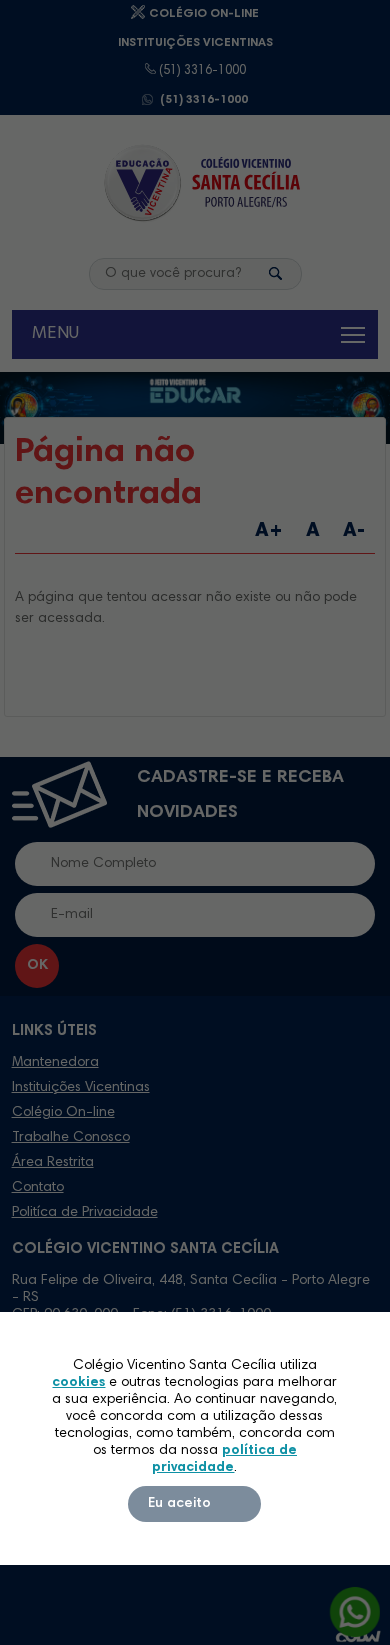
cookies (78, 1383)
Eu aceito (179, 1504)
